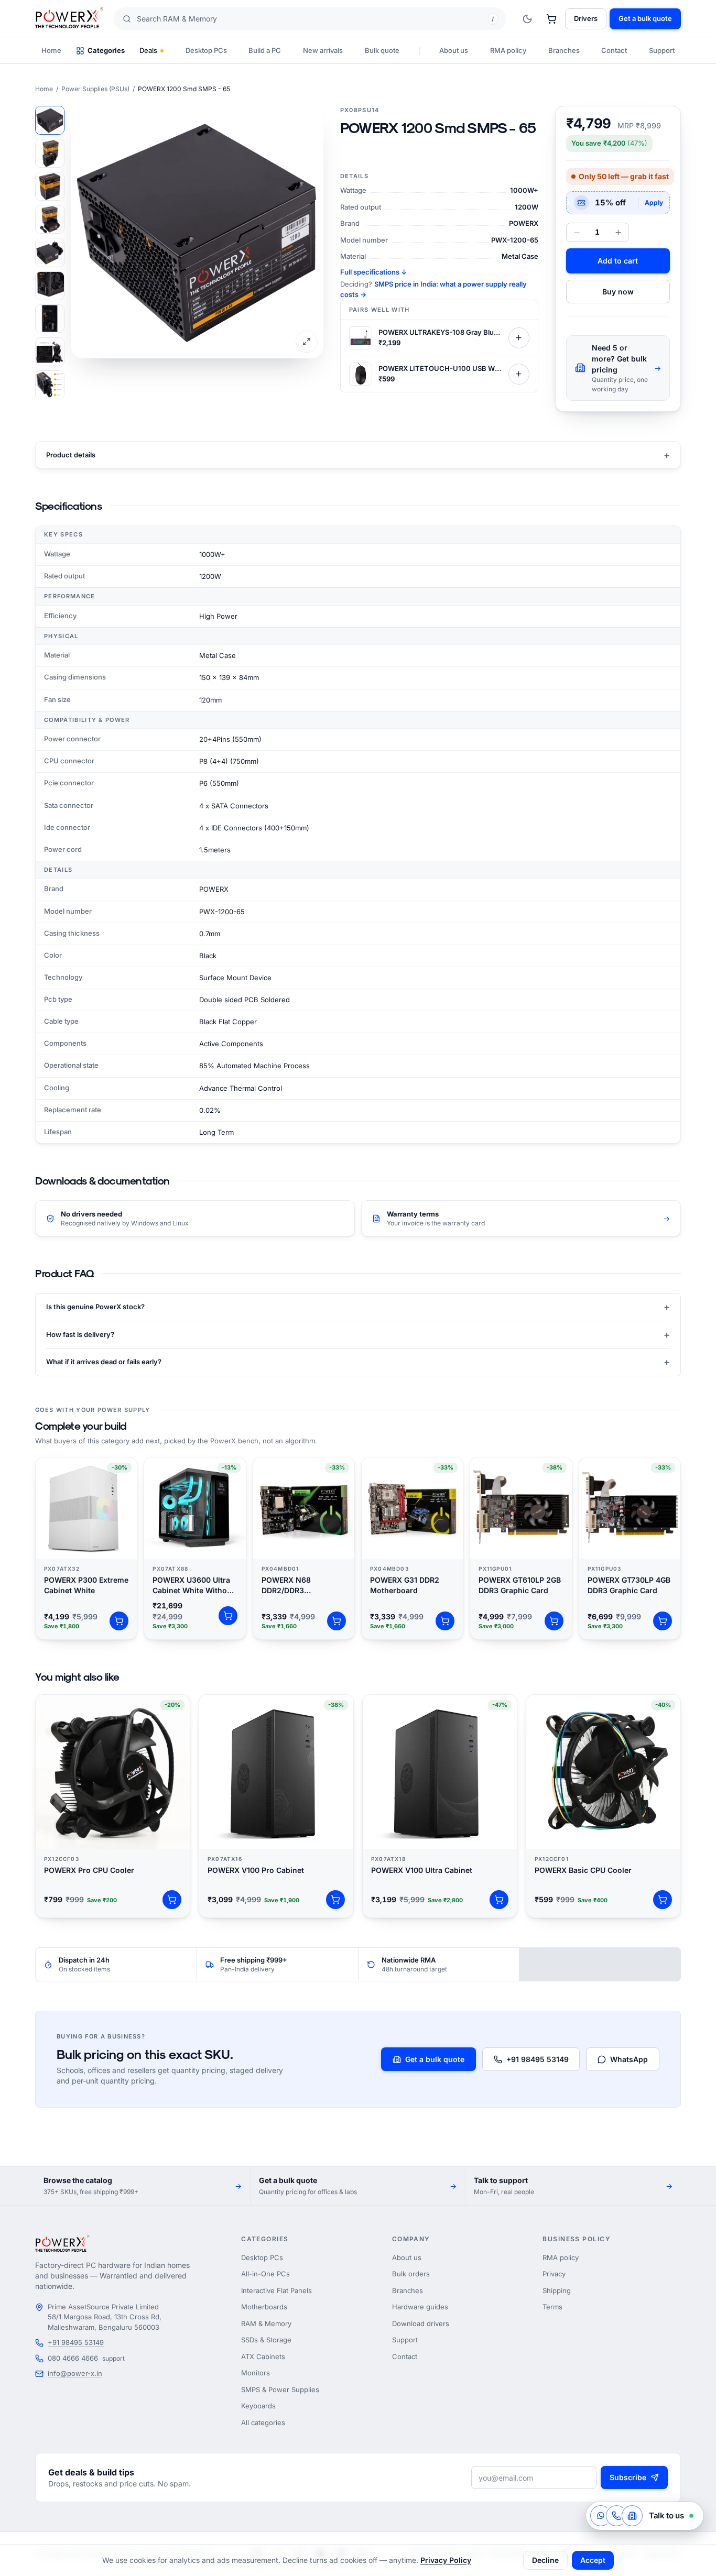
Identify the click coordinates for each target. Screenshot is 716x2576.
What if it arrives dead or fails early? (358, 1362)
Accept (593, 2560)
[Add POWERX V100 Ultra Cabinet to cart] (499, 1900)
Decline (545, 2560)
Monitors (256, 2373)
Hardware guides (420, 2307)
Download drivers (421, 2323)
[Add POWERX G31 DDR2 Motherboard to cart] (445, 1621)
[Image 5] (50, 252)
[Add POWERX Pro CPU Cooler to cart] (172, 1900)
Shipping (557, 2290)
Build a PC (265, 50)
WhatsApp (629, 2059)
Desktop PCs (206, 50)
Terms (552, 2307)
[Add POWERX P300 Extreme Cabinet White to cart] (119, 1621)
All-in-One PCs (265, 2274)
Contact (614, 50)
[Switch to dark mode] (527, 19)
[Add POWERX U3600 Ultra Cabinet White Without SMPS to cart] (228, 1616)
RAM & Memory (266, 2323)
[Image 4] (50, 219)
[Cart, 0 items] (551, 19)
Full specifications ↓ (373, 272)
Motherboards (264, 2307)
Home (51, 50)
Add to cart (618, 261)
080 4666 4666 (73, 2358)
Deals (148, 50)
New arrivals (323, 50)
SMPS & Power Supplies (280, 2389)
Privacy (554, 2274)
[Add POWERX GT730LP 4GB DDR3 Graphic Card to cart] (663, 1621)
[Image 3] (50, 186)
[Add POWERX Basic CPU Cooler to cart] (663, 1900)
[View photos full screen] (307, 342)
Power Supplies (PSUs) (95, 89)
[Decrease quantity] (577, 232)
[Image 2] (50, 153)
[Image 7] (50, 319)
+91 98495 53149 (538, 2059)
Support (662, 50)
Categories (106, 50)
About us (454, 50)
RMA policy (508, 50)
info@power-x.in (75, 2373)
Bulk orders (411, 2274)
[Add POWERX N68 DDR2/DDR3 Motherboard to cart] (337, 1621)
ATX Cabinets (263, 2356)
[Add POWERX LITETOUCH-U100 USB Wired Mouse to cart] (519, 374)
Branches (564, 50)
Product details (358, 455)
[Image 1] (50, 120)
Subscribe (628, 2477)
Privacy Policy (446, 2560)
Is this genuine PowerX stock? (358, 1307)
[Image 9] (50, 385)
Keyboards (258, 2406)
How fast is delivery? (358, 1335)
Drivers (586, 18)
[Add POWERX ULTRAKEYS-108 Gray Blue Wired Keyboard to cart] (519, 338)
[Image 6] (50, 286)
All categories (263, 2422)
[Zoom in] (197, 232)
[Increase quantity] (618, 232)
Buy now (618, 292)
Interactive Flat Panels (276, 2290)
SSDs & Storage (266, 2340)
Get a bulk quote (435, 2059)
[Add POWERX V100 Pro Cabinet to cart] (335, 1900)
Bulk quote (382, 50)
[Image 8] (50, 352)
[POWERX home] (69, 19)
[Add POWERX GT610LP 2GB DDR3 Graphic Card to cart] (554, 1621)
